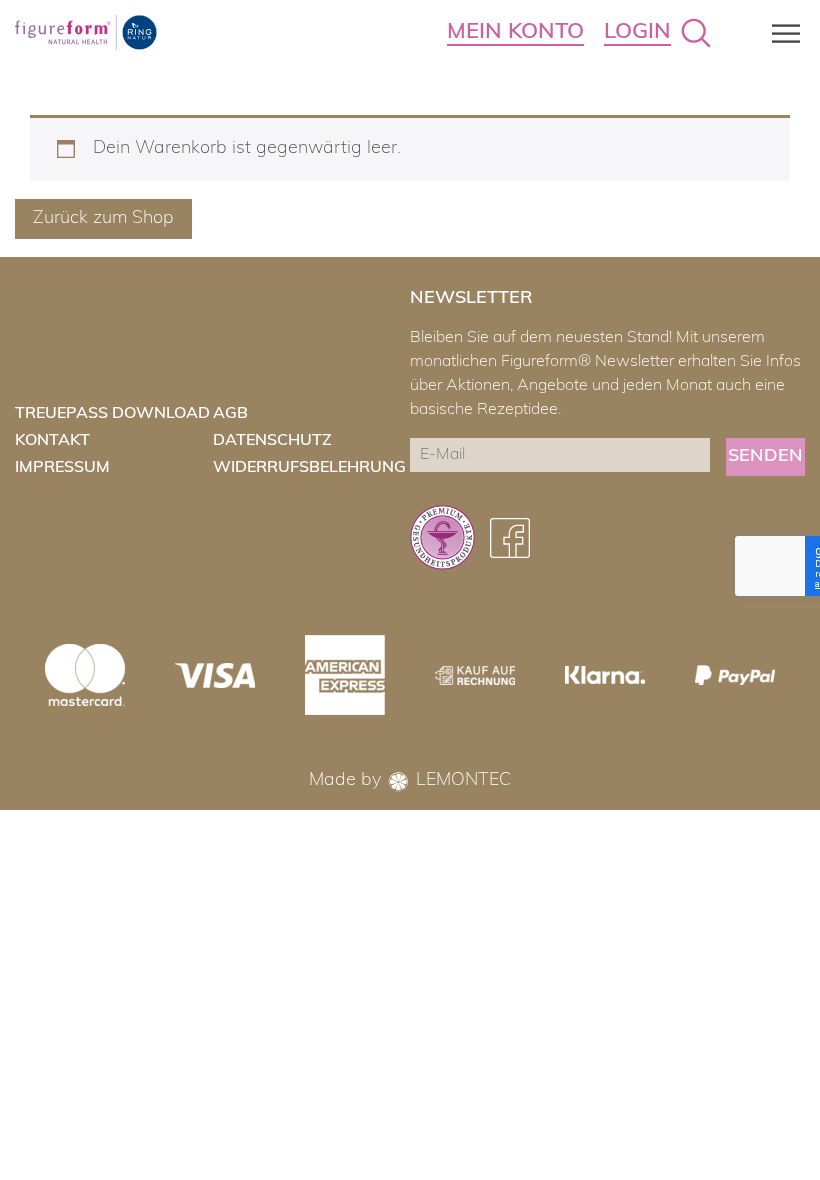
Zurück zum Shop (103, 219)
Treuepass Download (112, 414)
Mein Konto (515, 32)
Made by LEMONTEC (410, 781)
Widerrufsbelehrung (309, 468)
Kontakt (52, 441)
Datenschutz (272, 441)
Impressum (62, 468)
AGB (230, 414)
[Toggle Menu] (780, 33)
